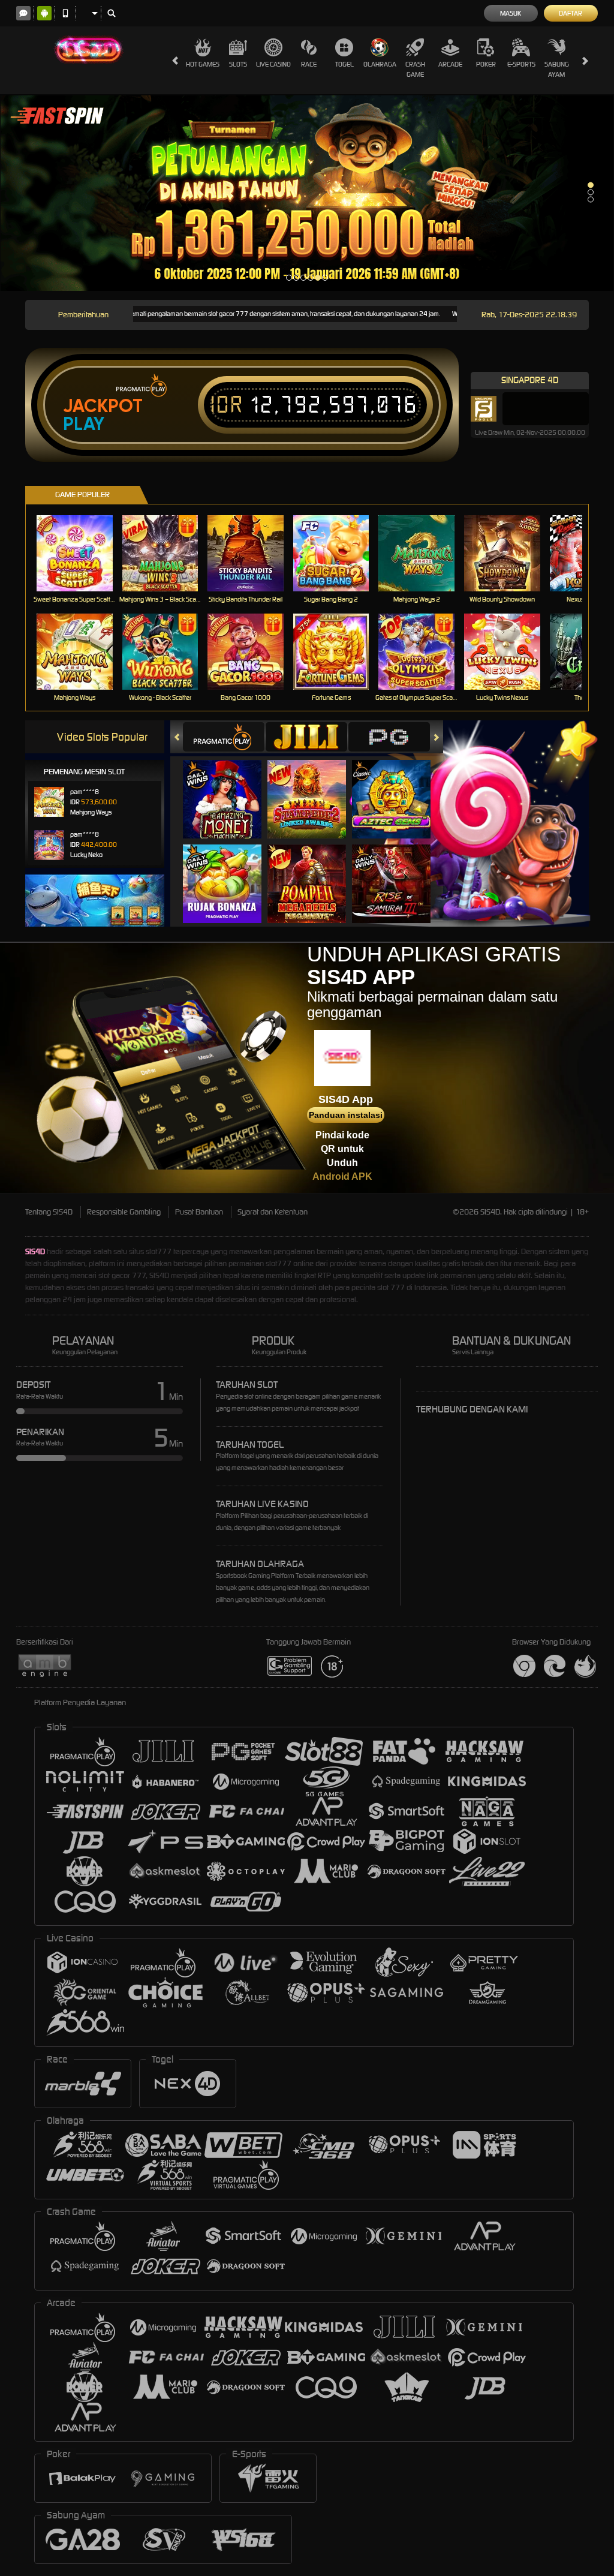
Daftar (571, 13)
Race (309, 64)
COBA (229, 787)
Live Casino (273, 64)
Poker (486, 64)
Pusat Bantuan (199, 1212)
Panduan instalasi (346, 1115)
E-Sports (521, 64)
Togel (344, 64)
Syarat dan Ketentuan (273, 1212)
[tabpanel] (307, 193)
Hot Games (203, 64)
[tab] (224, 737)
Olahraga (380, 64)
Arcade (450, 64)
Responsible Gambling (124, 1212)
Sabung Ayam (557, 69)
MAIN (82, 553)
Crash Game (415, 69)
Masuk (511, 13)
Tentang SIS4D (49, 1212)
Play (84, 424)
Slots (238, 64)
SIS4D (35, 1251)
